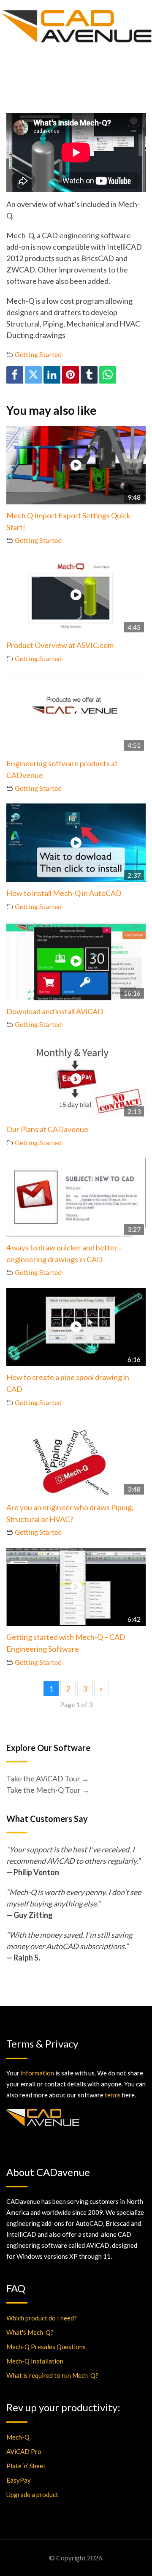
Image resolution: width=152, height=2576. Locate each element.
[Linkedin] (52, 375)
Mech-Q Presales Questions (46, 2347)
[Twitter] (33, 375)
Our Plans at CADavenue (47, 1129)
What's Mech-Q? (30, 2332)
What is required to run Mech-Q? (52, 2375)
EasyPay (19, 2480)
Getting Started (38, 354)
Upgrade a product (32, 2494)
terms (113, 2095)
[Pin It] (71, 375)
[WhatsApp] (108, 375)
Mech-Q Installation (35, 2361)
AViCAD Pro (24, 2451)
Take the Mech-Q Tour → (48, 1790)
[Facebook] (15, 375)
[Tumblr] (89, 375)
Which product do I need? (42, 2318)
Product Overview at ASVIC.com (60, 645)
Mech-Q (18, 2437)
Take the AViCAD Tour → (48, 1778)
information (37, 2073)
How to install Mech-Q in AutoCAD (64, 893)
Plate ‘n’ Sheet (26, 2466)
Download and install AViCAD (55, 1011)
